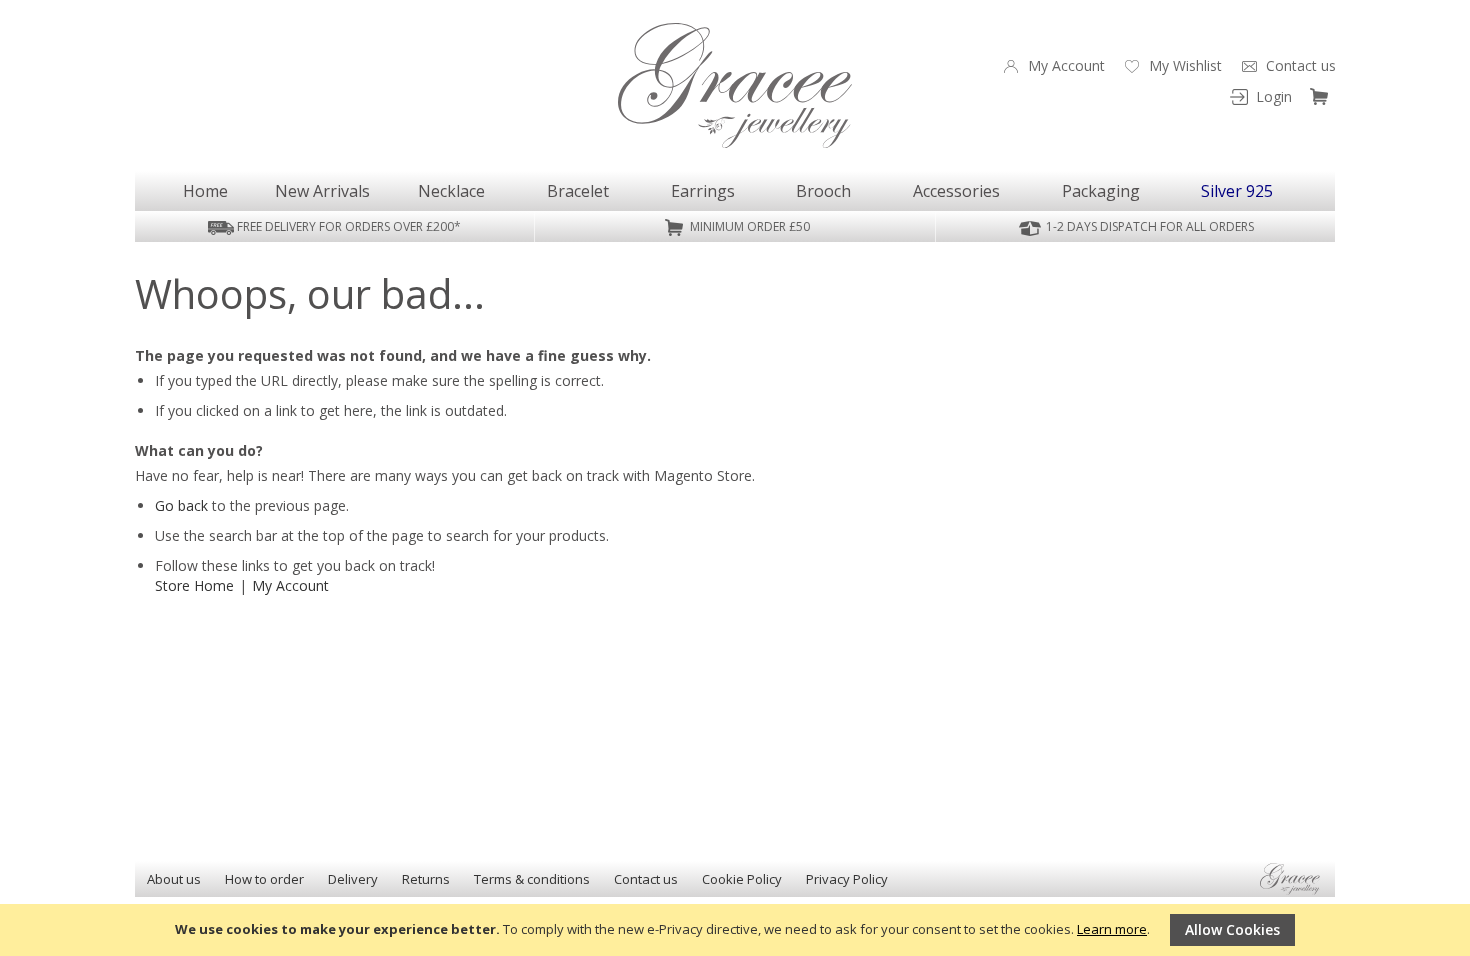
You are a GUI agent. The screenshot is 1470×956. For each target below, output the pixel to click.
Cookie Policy (742, 879)
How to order (264, 879)
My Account (290, 585)
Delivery (353, 879)
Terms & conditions (532, 879)
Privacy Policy (847, 879)
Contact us (646, 879)
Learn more (1112, 929)
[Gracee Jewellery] (735, 85)
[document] (735, 930)
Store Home (194, 585)
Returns (426, 879)
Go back (181, 505)
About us (174, 879)
